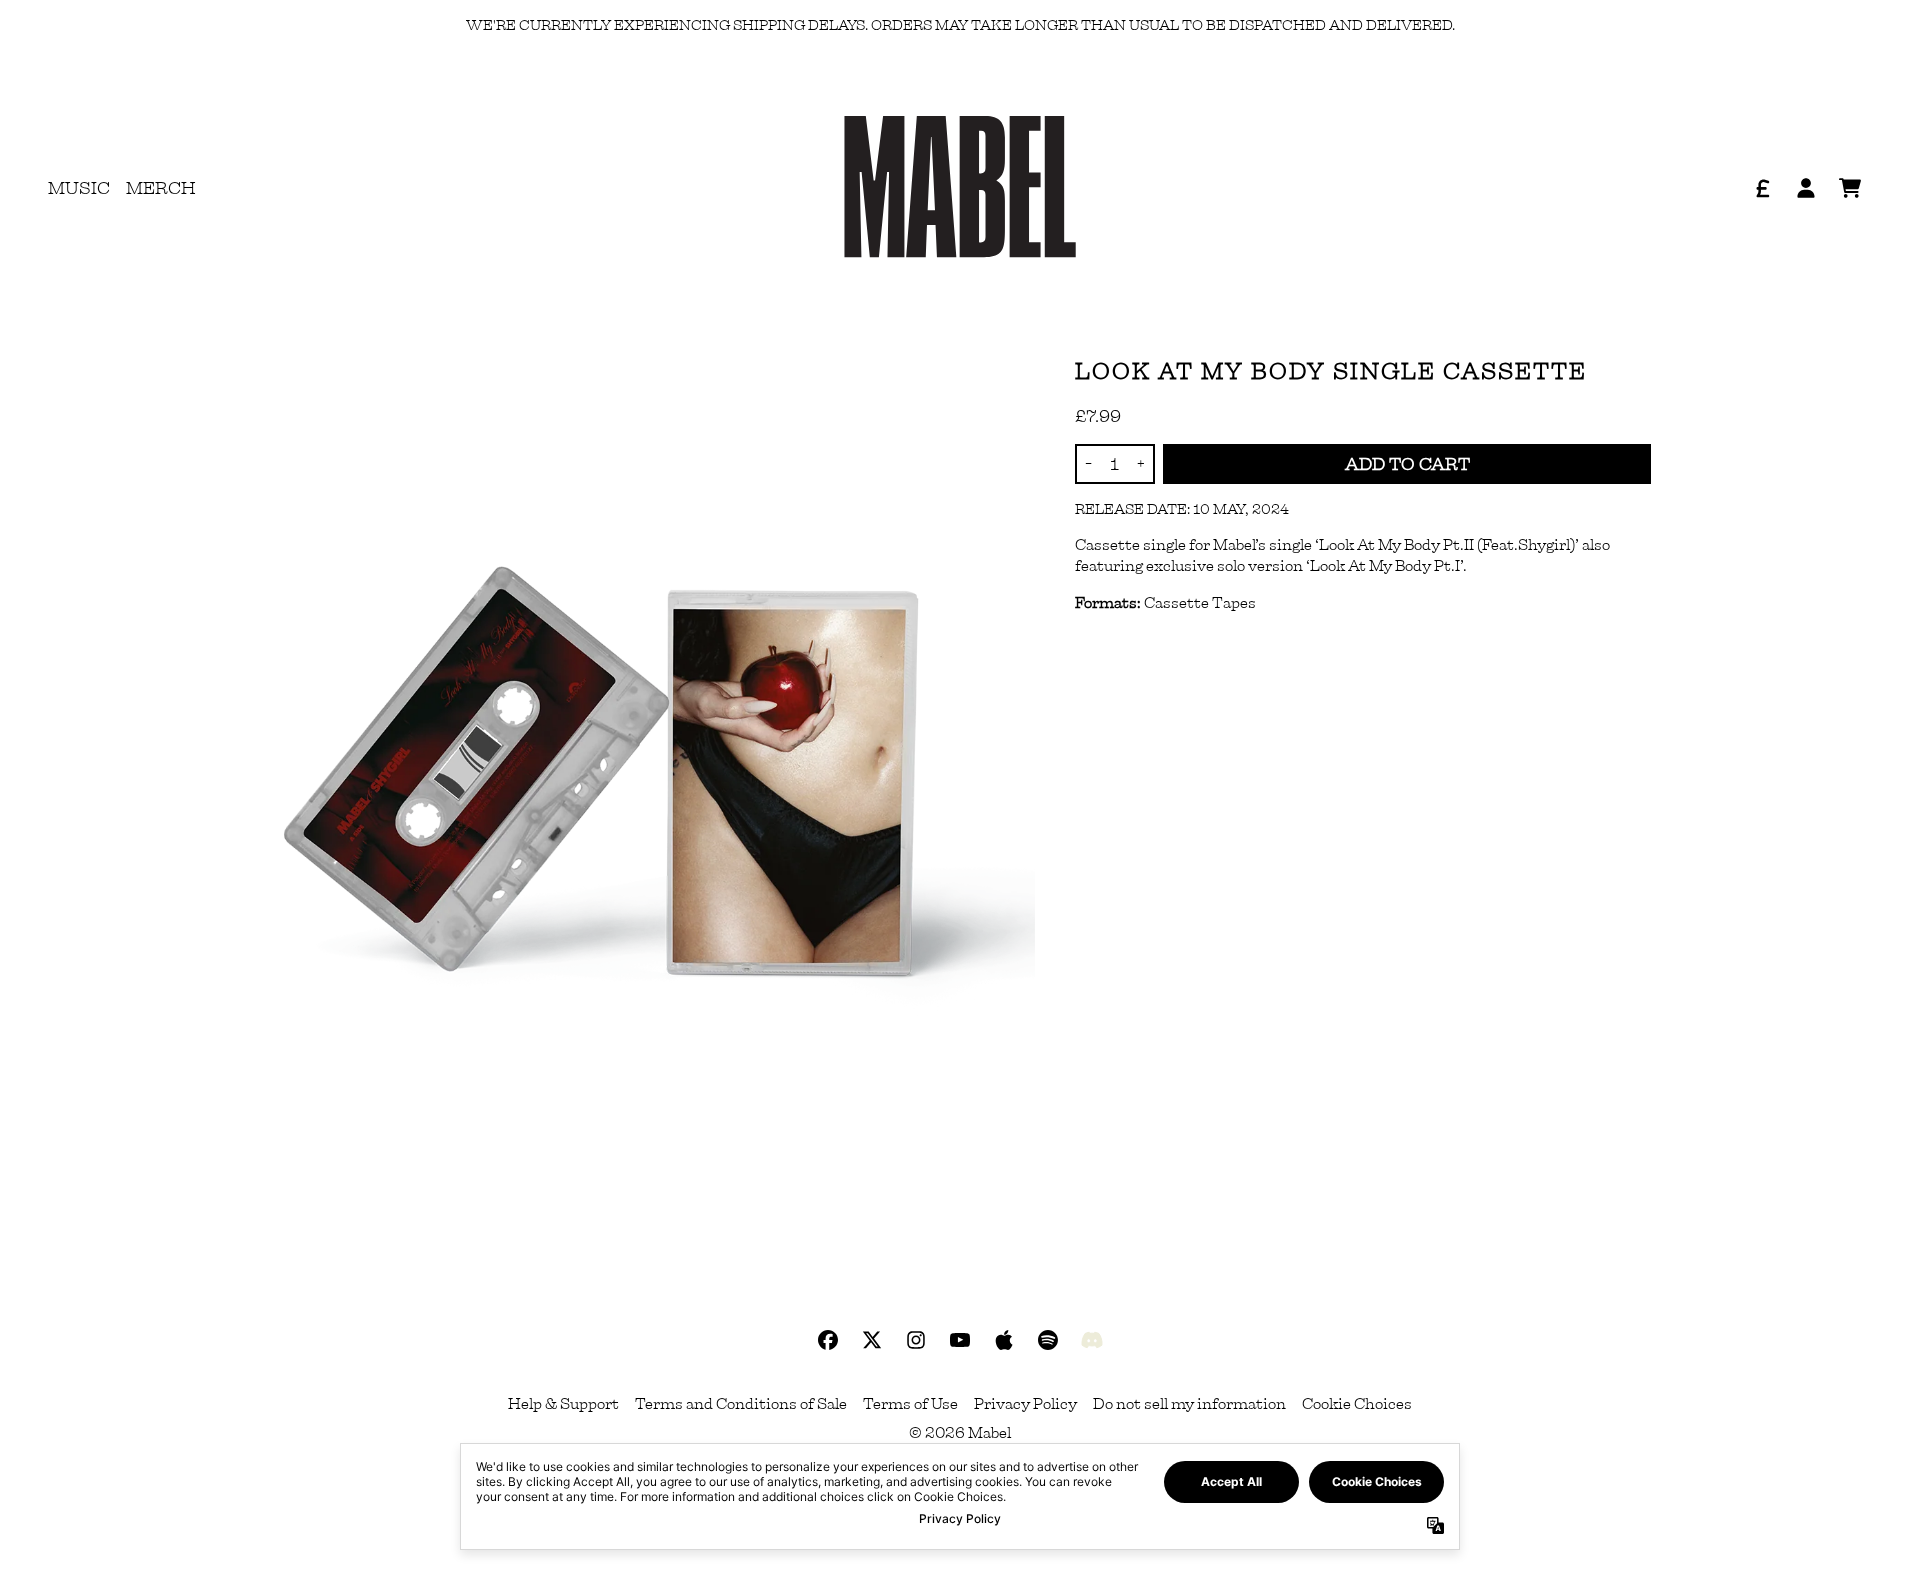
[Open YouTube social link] (960, 1340)
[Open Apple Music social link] (1004, 1340)
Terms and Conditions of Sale (741, 1404)
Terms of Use (910, 1404)
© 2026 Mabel (960, 1433)
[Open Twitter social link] (872, 1340)
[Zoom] (621, 769)
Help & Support (563, 1404)
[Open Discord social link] (1092, 1340)
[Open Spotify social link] (1048, 1340)
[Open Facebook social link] (828, 1340)
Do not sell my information (1189, 1404)
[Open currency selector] (1762, 188)
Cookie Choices (1357, 1404)
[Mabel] (960, 188)
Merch (161, 188)
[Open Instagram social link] (916, 1340)
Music (79, 188)
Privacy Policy (1025, 1404)
